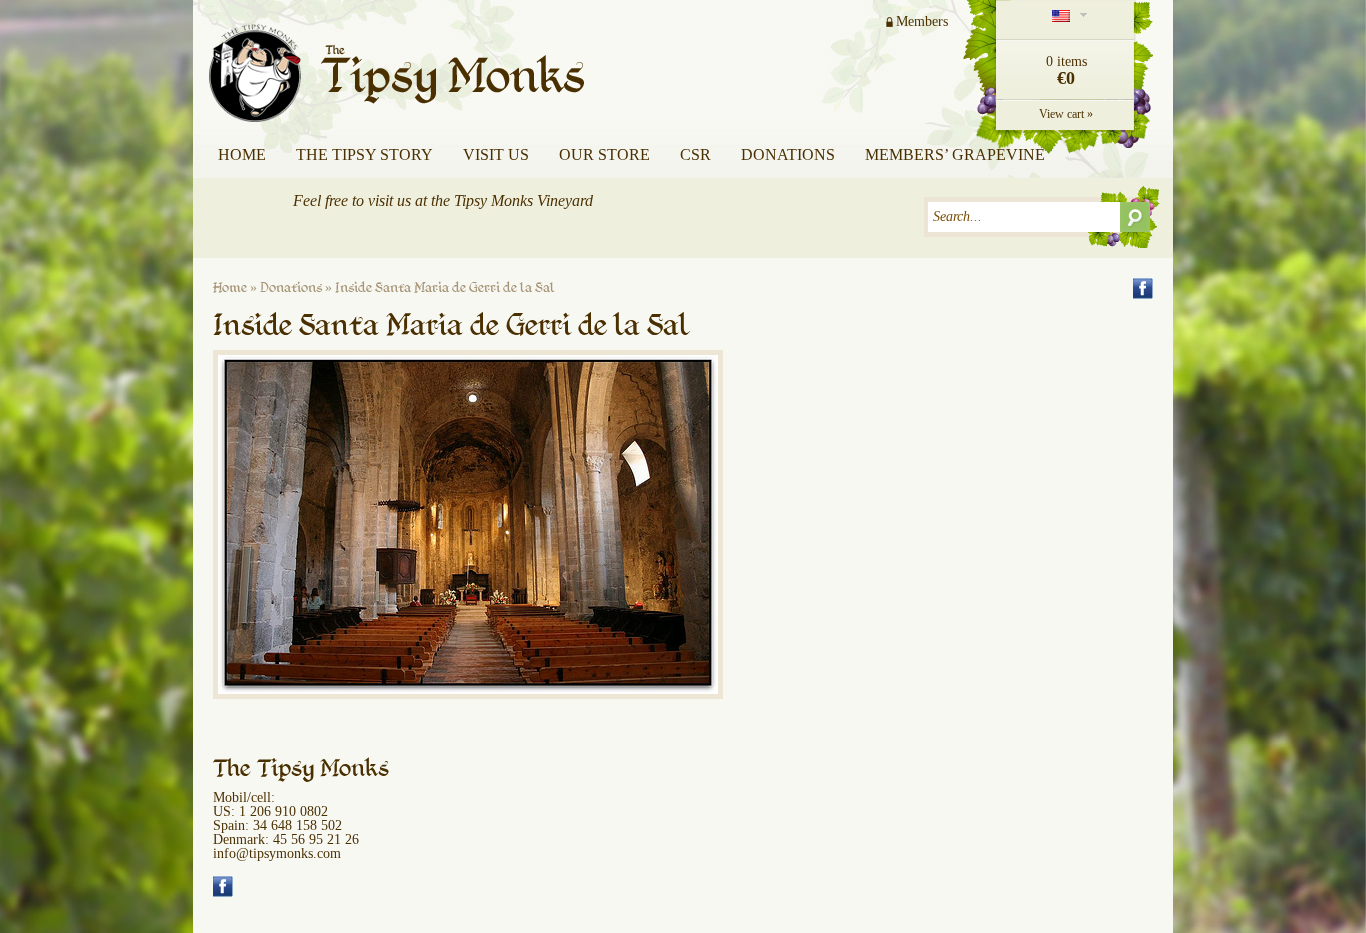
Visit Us (496, 154)
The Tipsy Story (364, 154)
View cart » (1066, 114)
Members (922, 21)
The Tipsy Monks (401, 62)
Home (242, 154)
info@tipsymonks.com (277, 853)
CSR (695, 154)
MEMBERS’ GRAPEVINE (955, 154)
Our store (604, 154)
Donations (788, 154)
